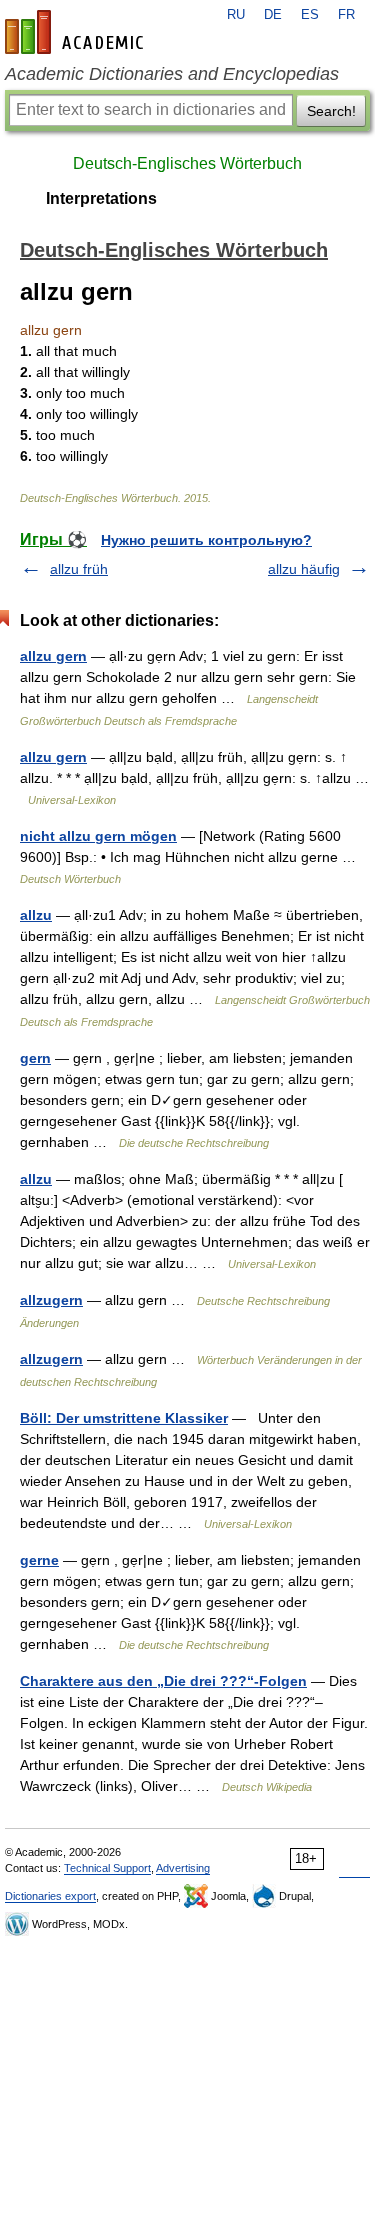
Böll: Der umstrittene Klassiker (124, 1418)
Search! (331, 111)
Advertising (183, 1868)
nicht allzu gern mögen (98, 836)
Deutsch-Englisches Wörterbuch (187, 163)
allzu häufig (304, 569)
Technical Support (107, 1868)
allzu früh (79, 569)
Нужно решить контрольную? (206, 540)
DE (273, 15)
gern (35, 1058)
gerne (39, 1560)
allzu (36, 915)
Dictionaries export (50, 1896)
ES (310, 15)
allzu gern (53, 656)
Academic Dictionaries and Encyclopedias (172, 74)
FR (346, 15)
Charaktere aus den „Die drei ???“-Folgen (163, 1681)
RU (236, 15)
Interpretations (101, 198)
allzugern (51, 1300)
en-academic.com (77, 32)
